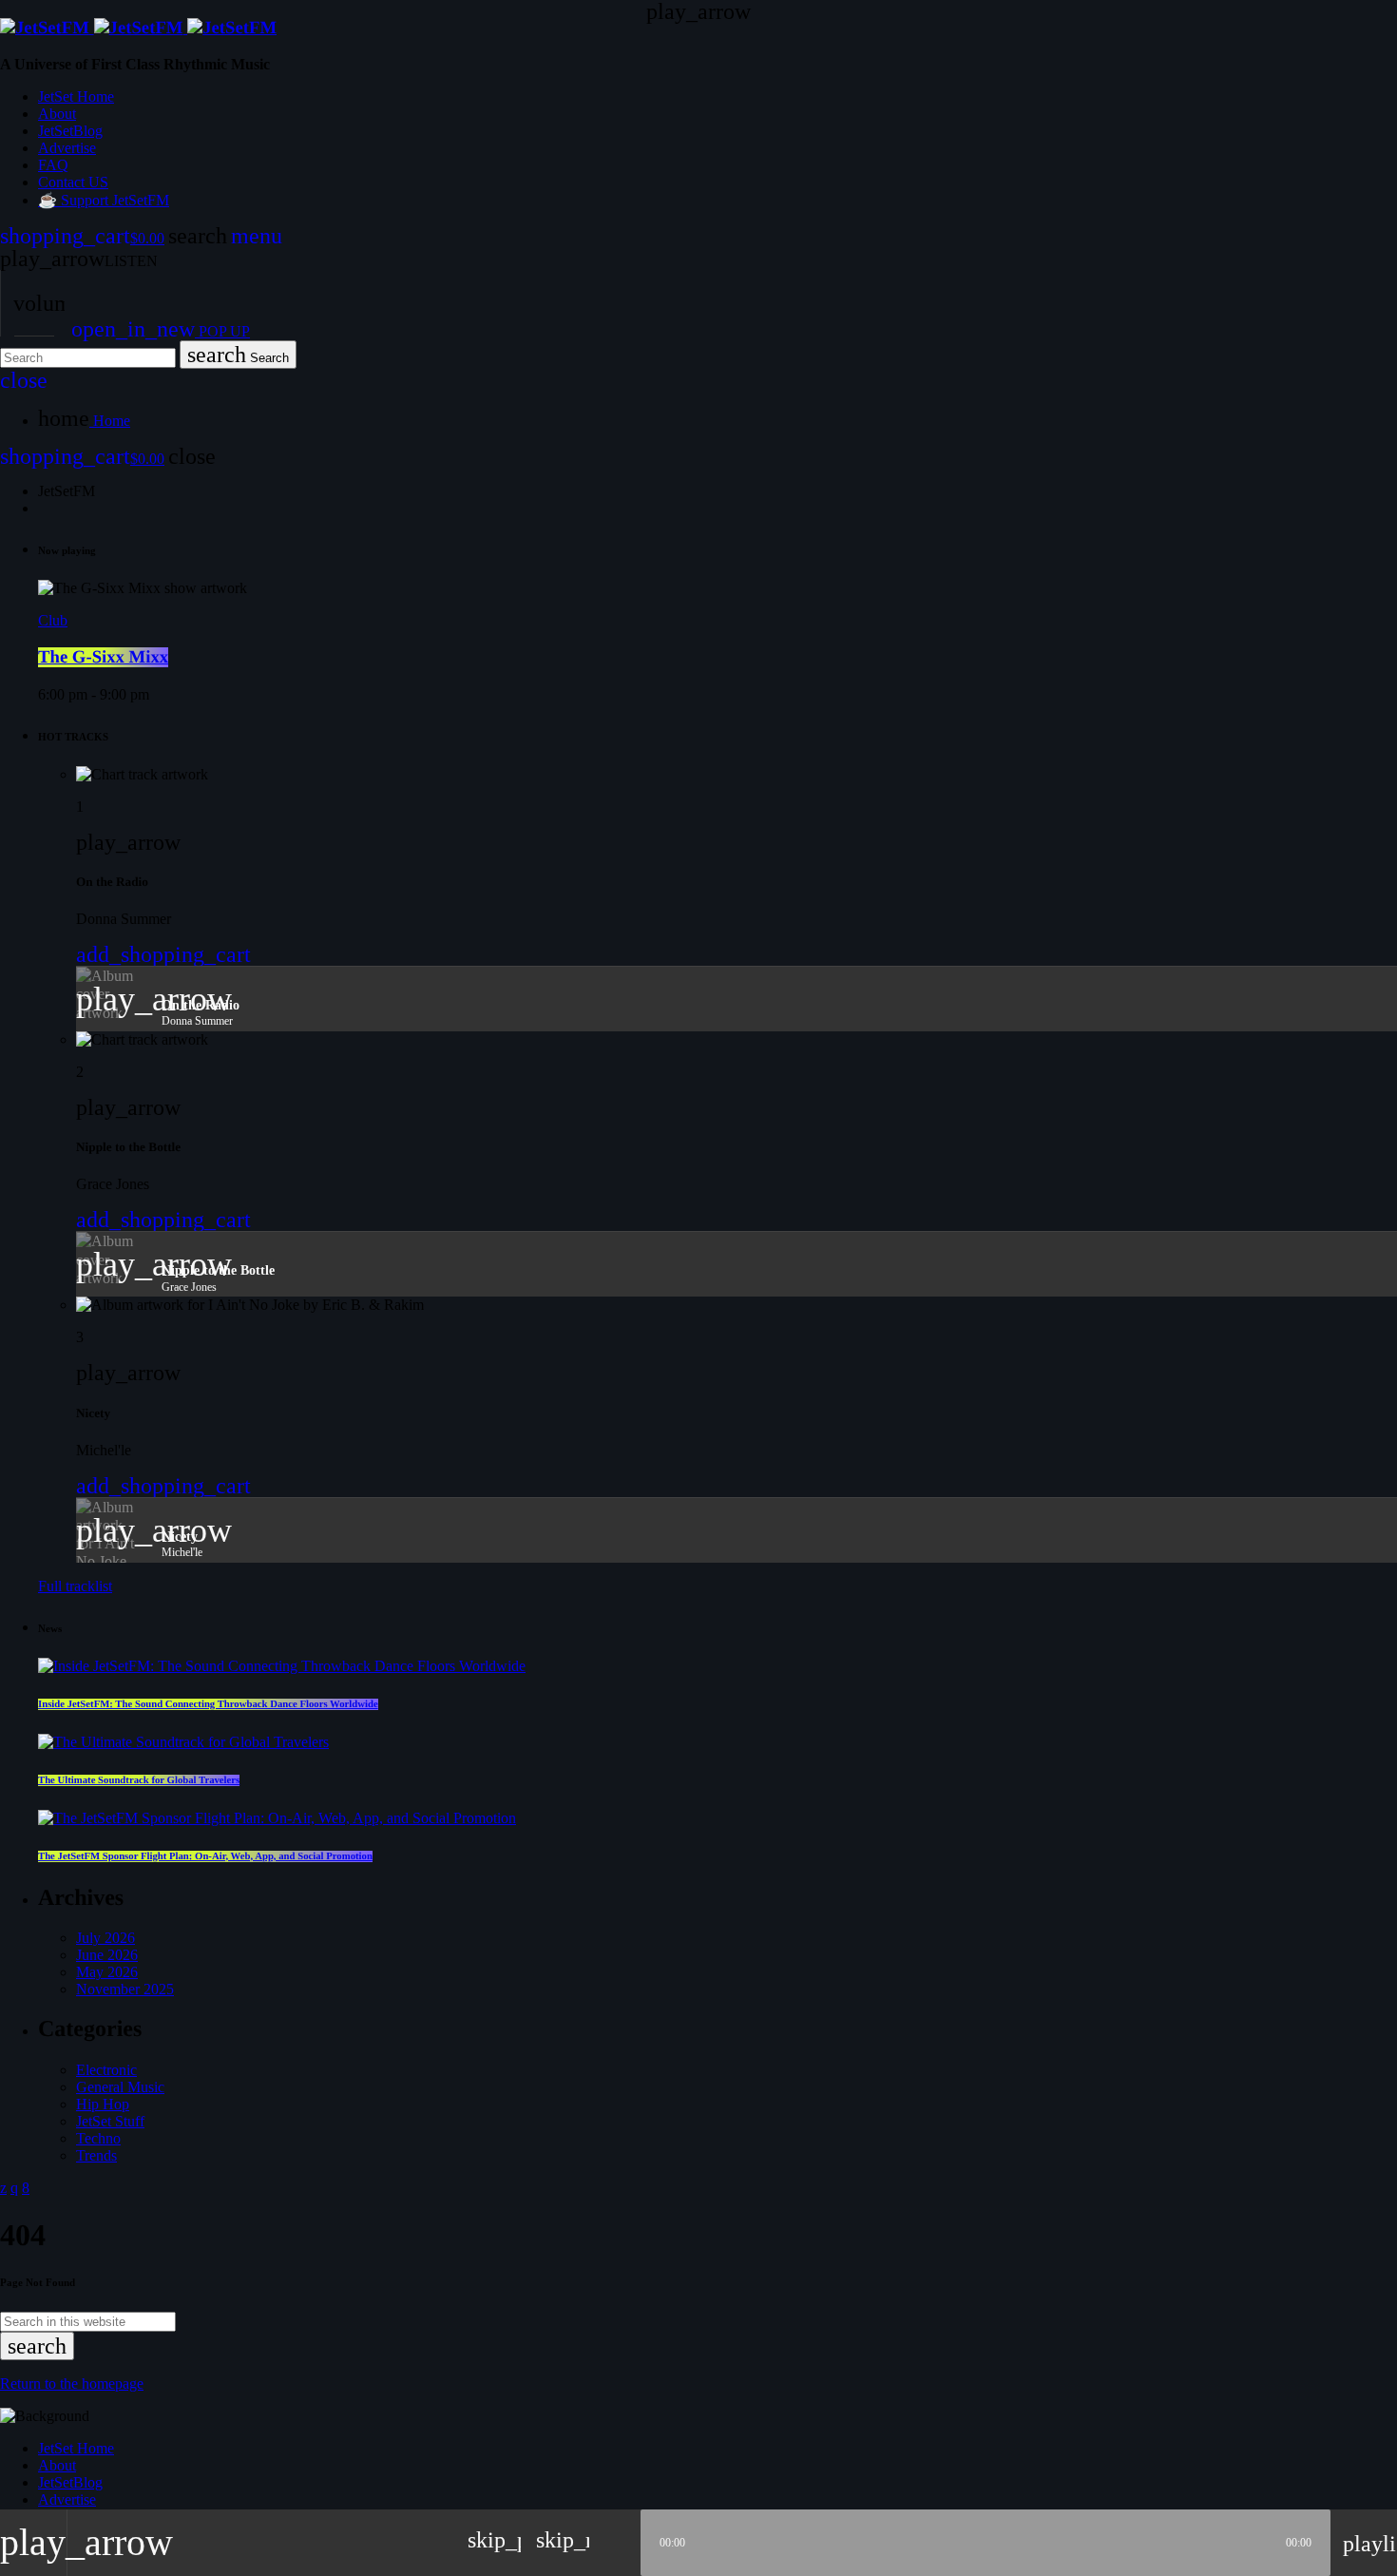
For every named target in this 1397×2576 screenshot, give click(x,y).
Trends (96, 2155)
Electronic (106, 2070)
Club (53, 620)
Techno (98, 2138)
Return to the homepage (72, 2384)
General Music (120, 2087)
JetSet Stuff (110, 2121)
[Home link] (138, 28)
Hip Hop (103, 2104)
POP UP (161, 331)
